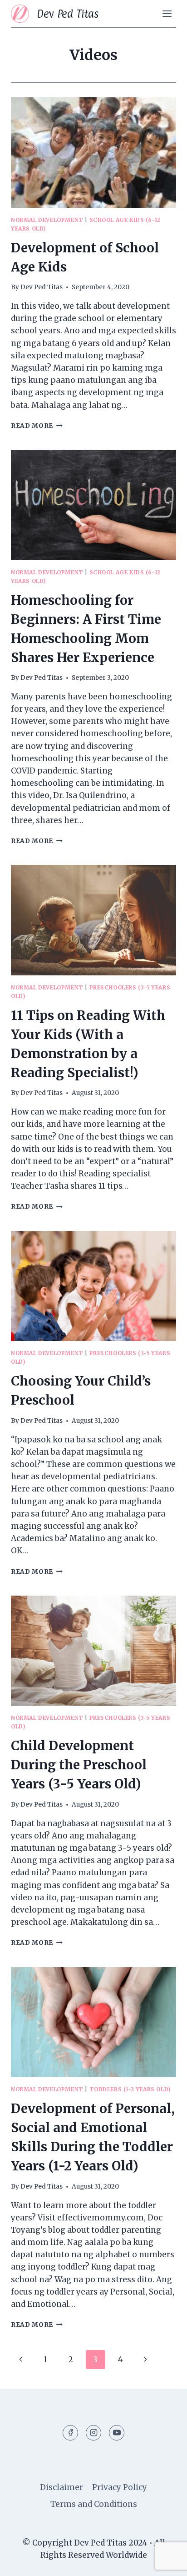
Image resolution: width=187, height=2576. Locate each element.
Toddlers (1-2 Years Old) (130, 2089)
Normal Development (47, 220)
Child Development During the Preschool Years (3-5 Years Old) (79, 1765)
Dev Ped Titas (42, 287)
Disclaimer (62, 2487)
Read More (37, 426)
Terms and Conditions (94, 2504)
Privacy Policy (120, 2487)
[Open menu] (167, 13)
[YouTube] (117, 2433)
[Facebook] (70, 2433)
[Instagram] (93, 2433)
